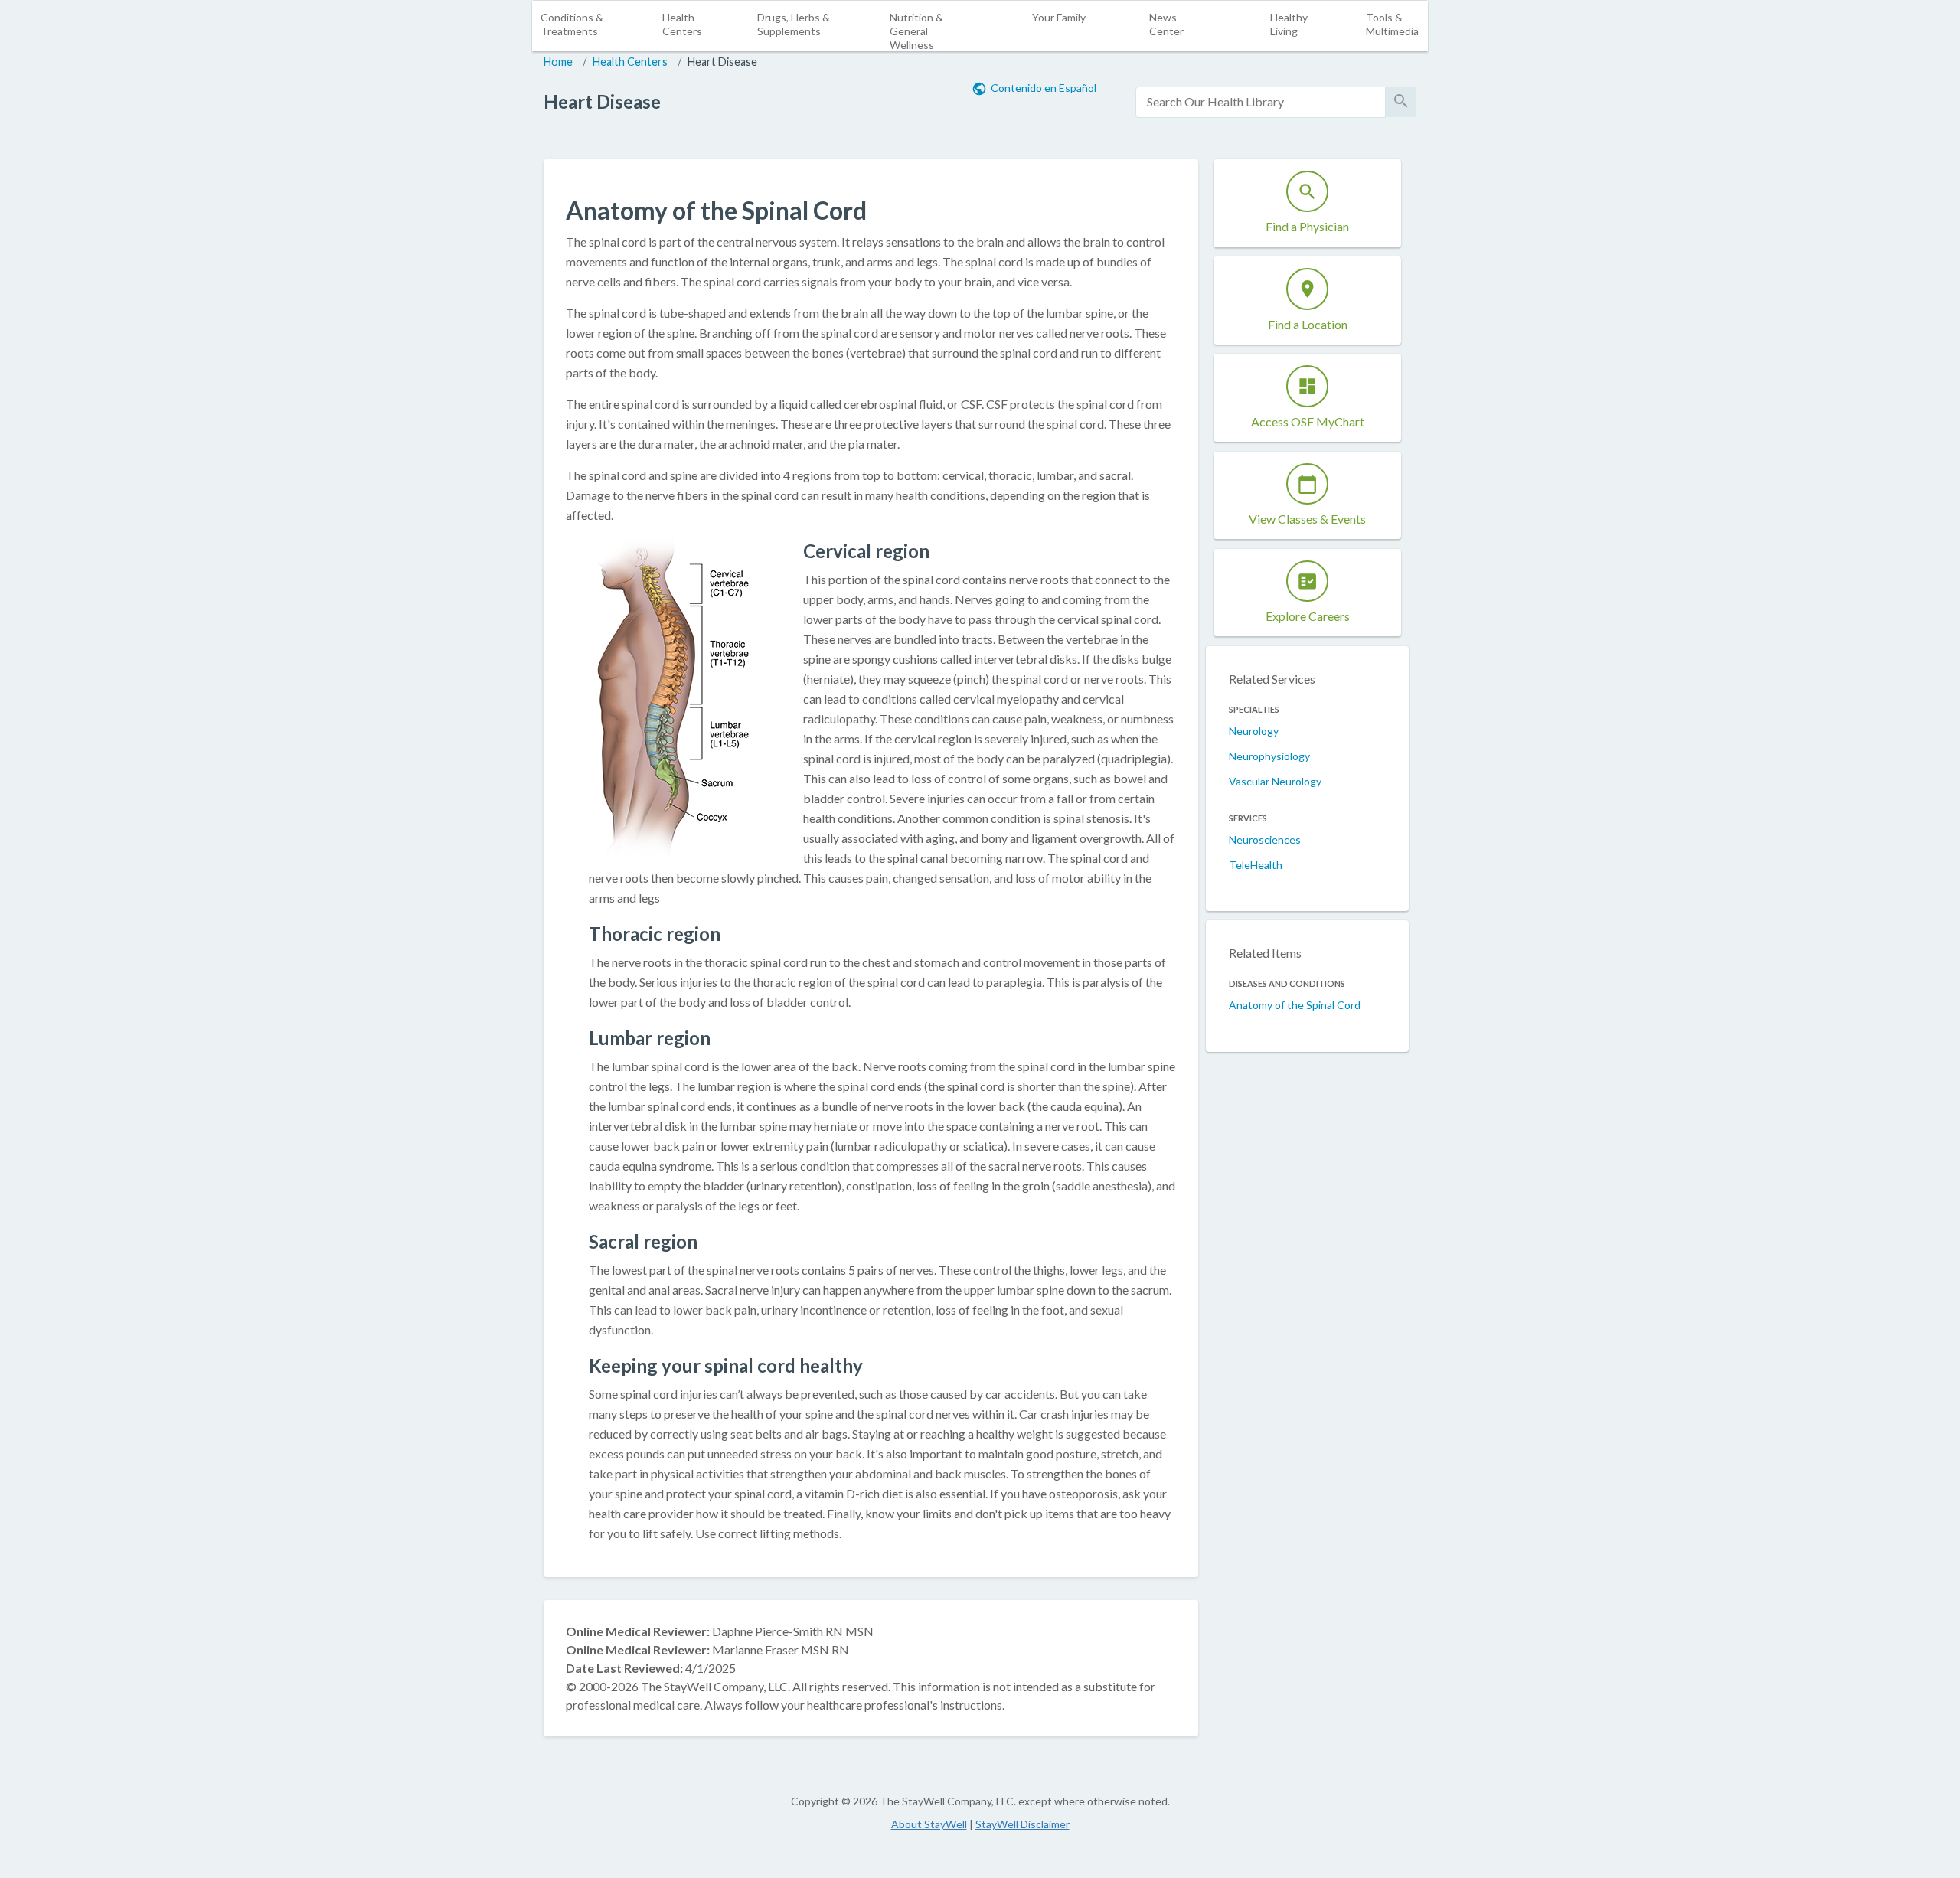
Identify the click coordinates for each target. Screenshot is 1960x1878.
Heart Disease (722, 62)
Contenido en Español (1044, 88)
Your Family (1059, 17)
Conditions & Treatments (572, 24)
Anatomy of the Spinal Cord (1295, 1005)
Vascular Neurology (1275, 781)
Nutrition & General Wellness (916, 31)
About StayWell (929, 1824)
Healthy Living (1289, 24)
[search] (1261, 102)
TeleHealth (1256, 865)
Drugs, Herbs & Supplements (794, 24)
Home (558, 62)
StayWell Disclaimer (1022, 1824)
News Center (1166, 24)
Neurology (1254, 731)
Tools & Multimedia (1392, 24)
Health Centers (682, 24)
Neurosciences (1265, 839)
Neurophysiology (1269, 756)
